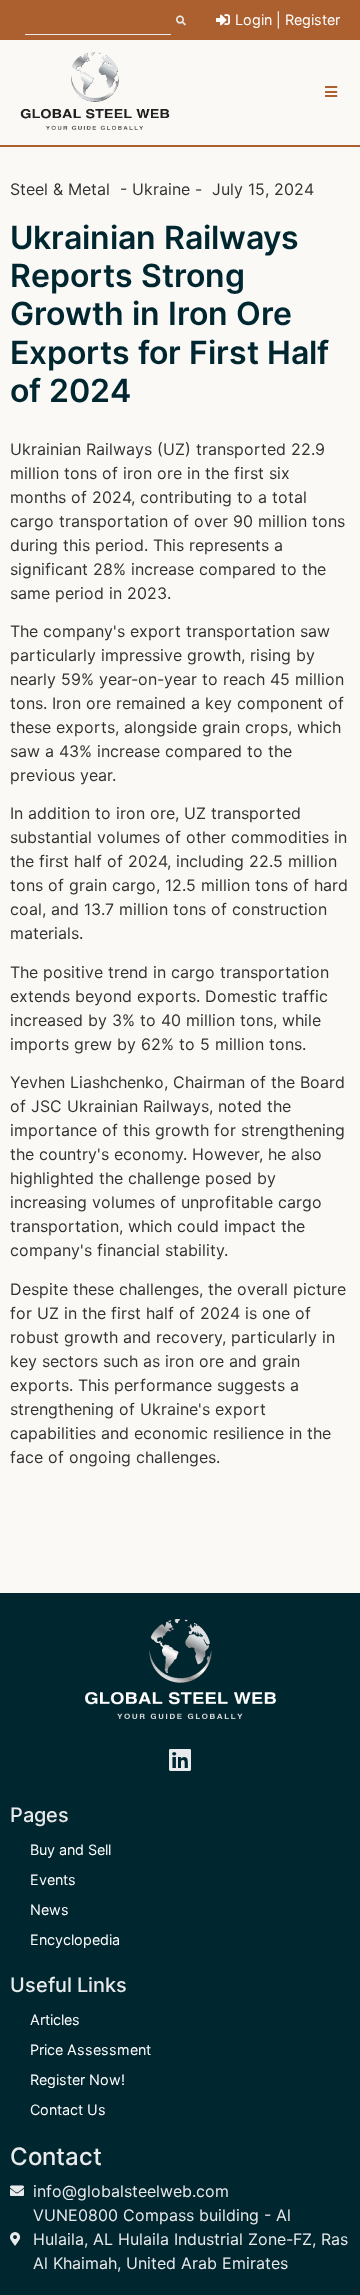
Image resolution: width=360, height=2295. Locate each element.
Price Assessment (90, 2049)
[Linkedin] (180, 1760)
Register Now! (77, 2079)
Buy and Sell (70, 1849)
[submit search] (181, 20)
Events (53, 1879)
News (49, 1909)
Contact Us (68, 2109)
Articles (55, 2019)
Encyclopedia (75, 1939)
